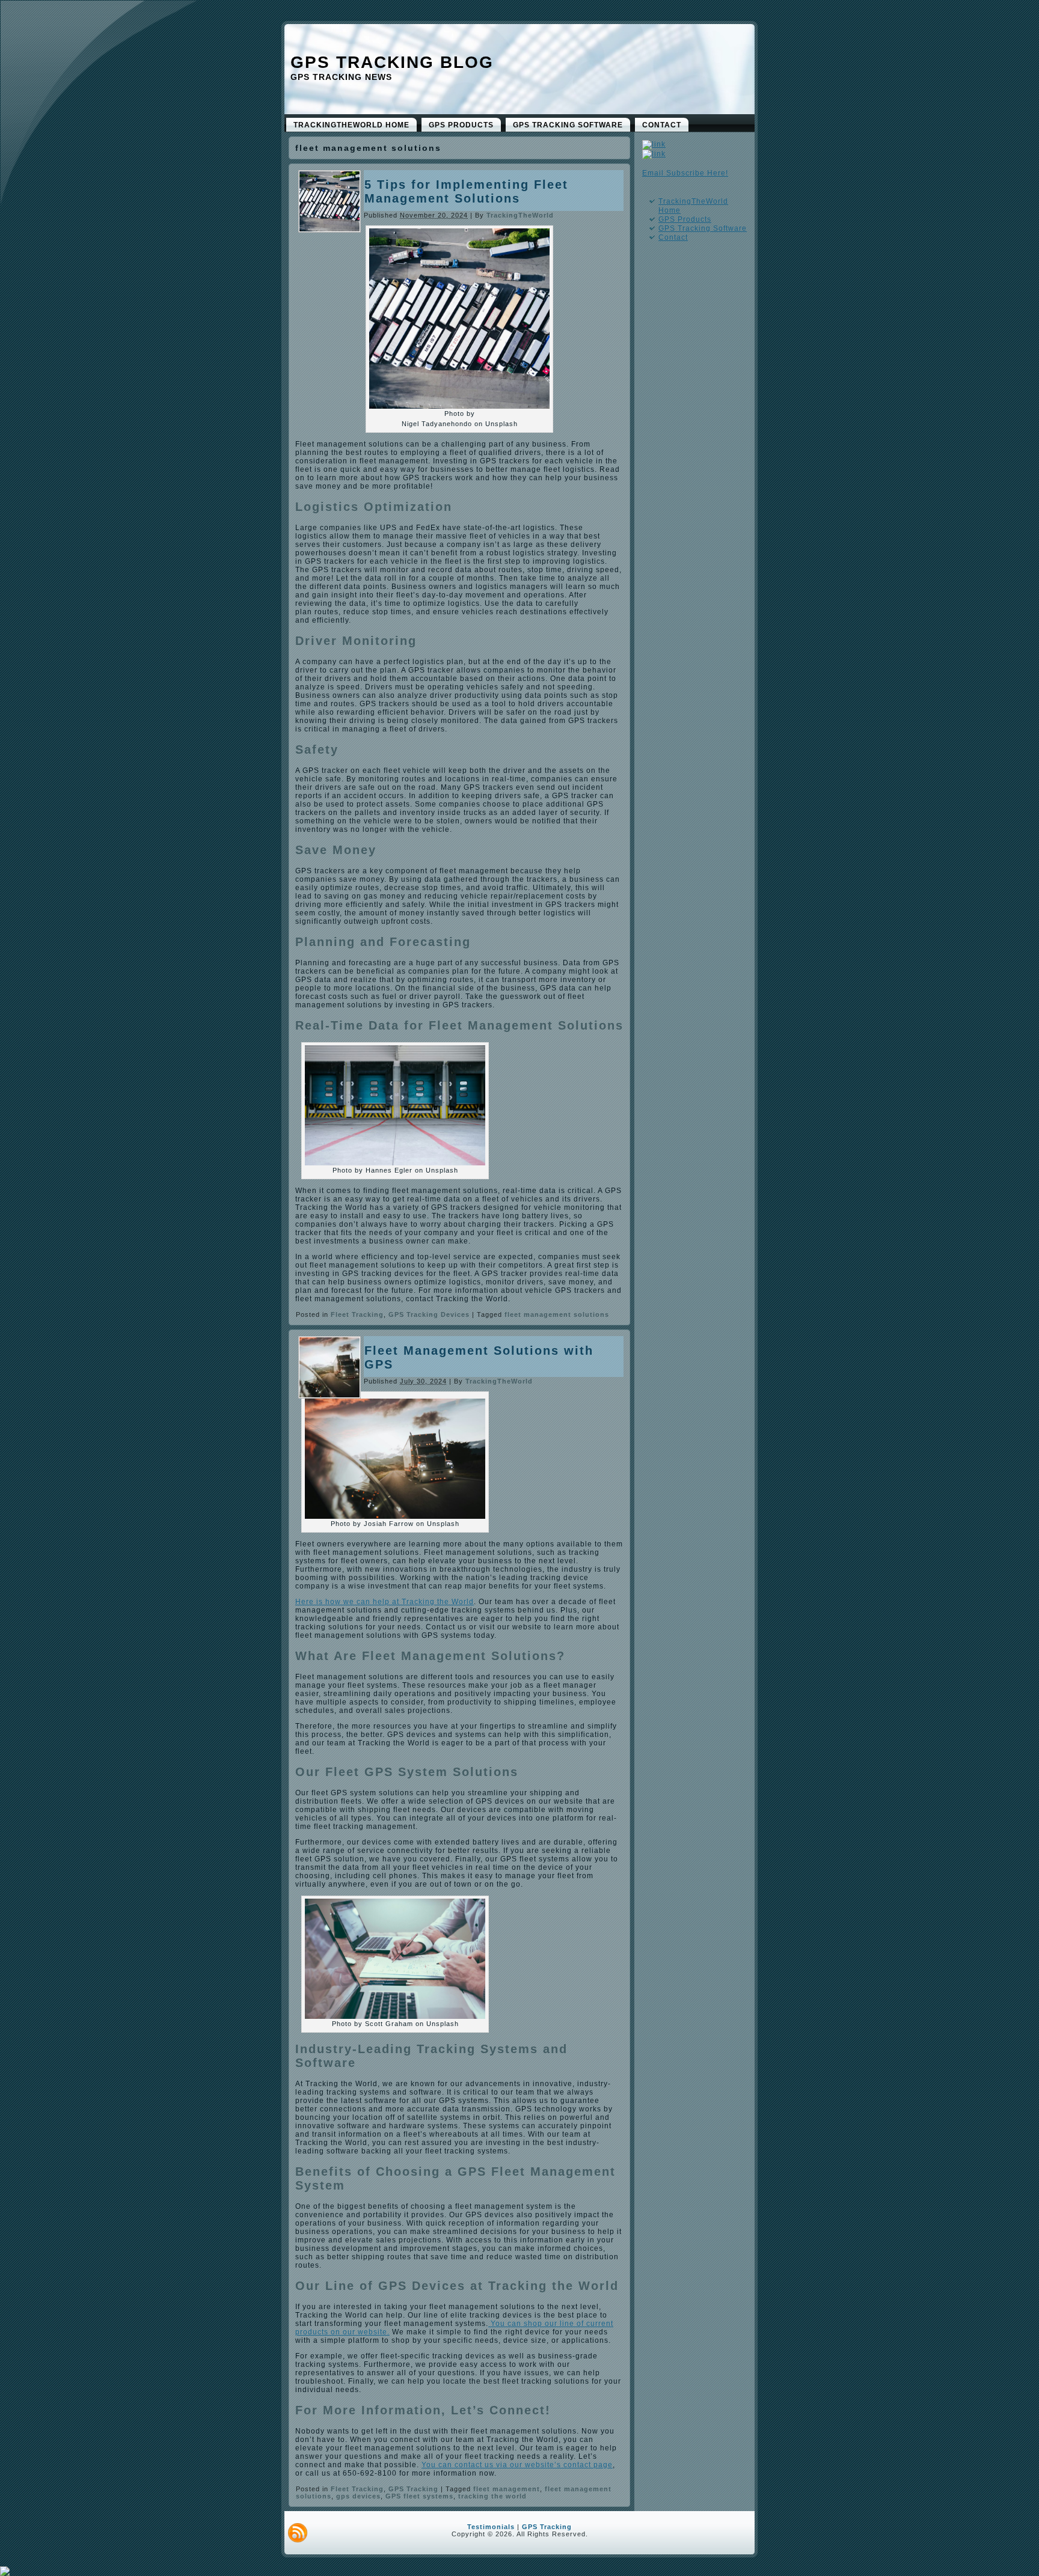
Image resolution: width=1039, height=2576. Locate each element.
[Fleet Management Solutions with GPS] (329, 1395)
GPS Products (685, 219)
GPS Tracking (413, 2489)
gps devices (358, 2496)
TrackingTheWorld (520, 215)
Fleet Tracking (357, 1314)
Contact (673, 237)
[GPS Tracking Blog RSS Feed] (298, 2533)
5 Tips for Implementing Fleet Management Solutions (466, 191)
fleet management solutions (557, 1314)
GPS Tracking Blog (392, 62)
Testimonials (491, 2527)
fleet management (507, 2489)
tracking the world (492, 2496)
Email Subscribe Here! (685, 173)
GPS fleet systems (419, 2496)
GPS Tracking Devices (429, 1314)
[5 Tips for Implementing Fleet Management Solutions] (329, 229)
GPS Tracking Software (703, 228)
